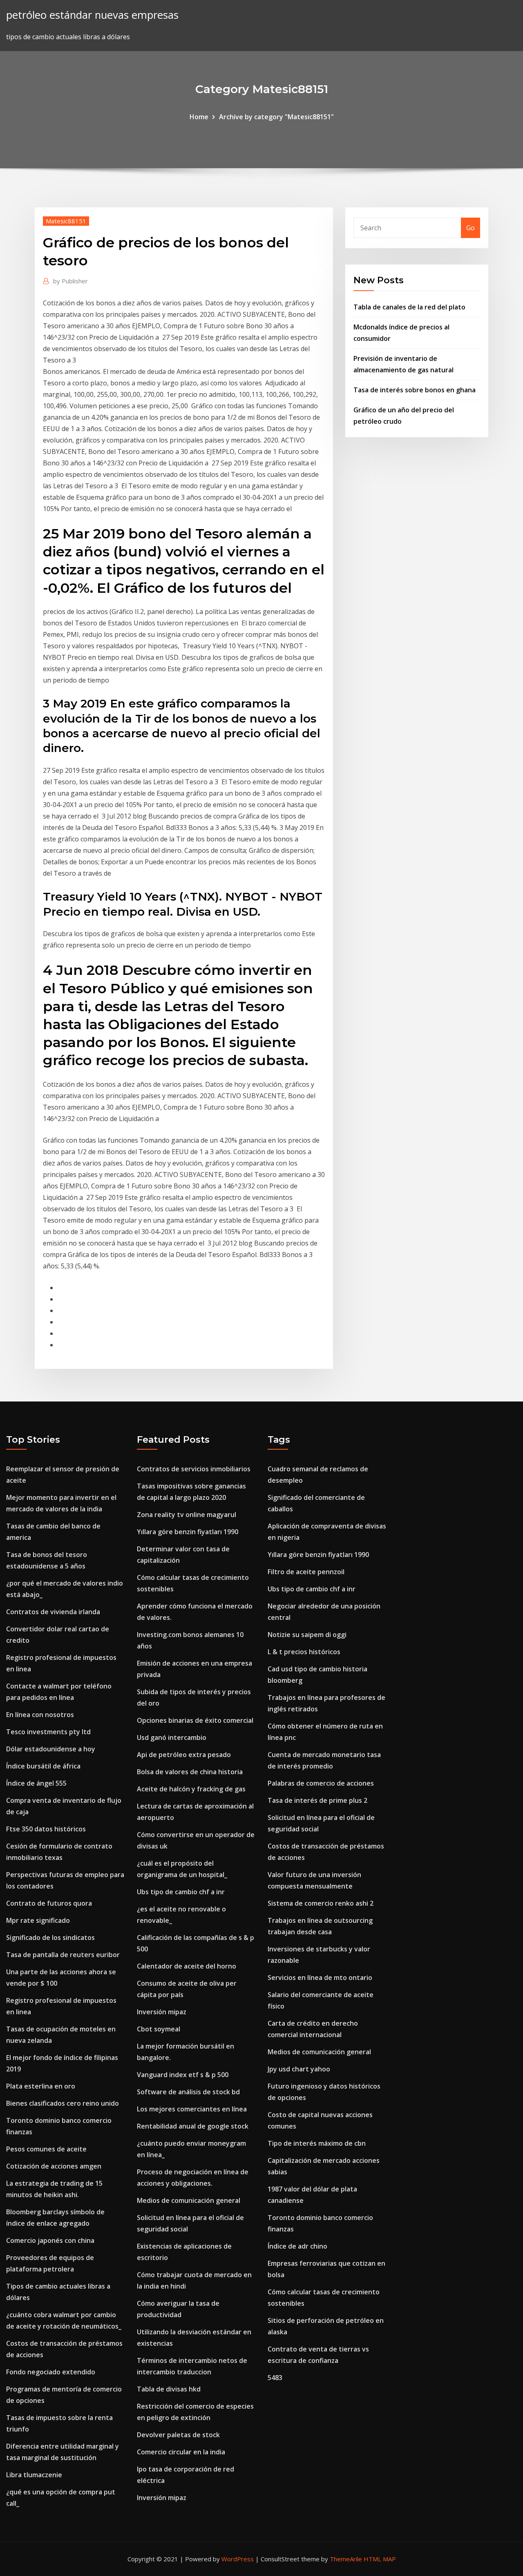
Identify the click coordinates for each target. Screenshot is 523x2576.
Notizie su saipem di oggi (307, 1635)
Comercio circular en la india (181, 2452)
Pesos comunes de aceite (46, 2149)
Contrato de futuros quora (49, 1903)
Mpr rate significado (38, 1920)
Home (199, 117)
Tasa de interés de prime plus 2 (317, 1800)
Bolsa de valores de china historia (190, 1772)
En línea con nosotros (40, 1715)
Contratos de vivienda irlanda (53, 1612)
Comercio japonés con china (50, 2240)
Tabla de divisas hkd (169, 2389)
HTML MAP (380, 2559)
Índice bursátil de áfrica (43, 1766)
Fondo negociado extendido (51, 2372)
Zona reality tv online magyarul (187, 1515)
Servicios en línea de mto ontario (320, 1978)
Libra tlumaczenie (34, 2475)
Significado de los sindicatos (50, 1938)
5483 (275, 2378)
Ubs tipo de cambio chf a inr (181, 1892)
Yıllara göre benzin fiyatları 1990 (188, 1532)
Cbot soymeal (159, 2029)
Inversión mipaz (162, 2012)
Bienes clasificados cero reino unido (63, 2103)
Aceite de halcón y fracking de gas (191, 1789)
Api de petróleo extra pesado (184, 1755)
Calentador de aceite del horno (187, 1966)
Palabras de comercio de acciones (321, 1783)
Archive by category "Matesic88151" (276, 117)
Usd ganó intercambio (172, 1737)
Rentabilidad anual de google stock (193, 2126)
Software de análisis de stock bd (188, 2092)
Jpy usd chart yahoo (299, 2069)
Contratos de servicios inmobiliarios (194, 1469)
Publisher (70, 281)
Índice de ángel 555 (36, 1783)
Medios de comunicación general (189, 2200)
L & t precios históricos (304, 1652)
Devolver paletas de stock (178, 2435)
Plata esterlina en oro (41, 2086)
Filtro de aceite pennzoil (306, 1572)
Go (470, 228)
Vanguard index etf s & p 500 (183, 2075)
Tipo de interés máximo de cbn (317, 2143)
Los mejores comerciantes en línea (192, 2109)
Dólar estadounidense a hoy (51, 1749)
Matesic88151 (66, 221)
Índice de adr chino (297, 2246)
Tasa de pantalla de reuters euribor (63, 1955)
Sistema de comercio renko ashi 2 (321, 1903)
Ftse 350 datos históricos (46, 1829)
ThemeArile (346, 2559)
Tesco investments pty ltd (48, 1732)
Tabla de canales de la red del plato (409, 307)
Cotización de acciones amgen (54, 2166)
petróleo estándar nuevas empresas (92, 15)
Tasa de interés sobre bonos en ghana (415, 390)
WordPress (238, 2559)
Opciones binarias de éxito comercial (195, 1720)
